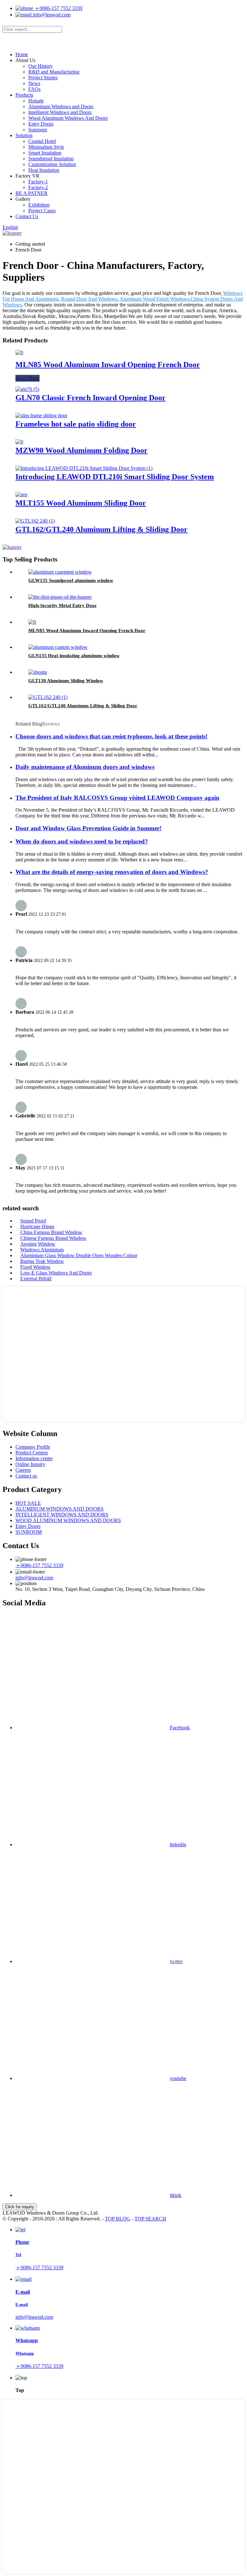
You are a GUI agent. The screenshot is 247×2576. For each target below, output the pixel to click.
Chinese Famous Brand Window (53, 1238)
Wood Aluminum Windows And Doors (68, 118)
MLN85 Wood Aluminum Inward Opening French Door (108, 365)
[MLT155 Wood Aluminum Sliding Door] (21, 494)
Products (24, 95)
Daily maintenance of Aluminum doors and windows (85, 767)
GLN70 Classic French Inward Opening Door (91, 398)
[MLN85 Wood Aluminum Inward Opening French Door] (19, 353)
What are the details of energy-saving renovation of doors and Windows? (112, 872)
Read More (27, 378)
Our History (41, 66)
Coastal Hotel (42, 141)
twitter (176, 1961)
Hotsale (36, 101)
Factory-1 (38, 182)
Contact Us (27, 216)
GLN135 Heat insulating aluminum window (74, 656)
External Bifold (36, 1279)
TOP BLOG (118, 2219)
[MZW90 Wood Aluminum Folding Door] (19, 442)
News (34, 83)
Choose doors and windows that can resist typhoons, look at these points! (111, 736)
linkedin (178, 1844)
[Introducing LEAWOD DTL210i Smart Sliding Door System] (84, 468)
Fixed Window (35, 1267)
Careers (23, 1470)
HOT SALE (28, 1503)
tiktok (176, 2195)
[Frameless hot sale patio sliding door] (41, 415)
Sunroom (38, 130)
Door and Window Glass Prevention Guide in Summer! (88, 828)
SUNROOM (29, 1532)
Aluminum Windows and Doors (61, 106)
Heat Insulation (44, 170)
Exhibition (39, 205)
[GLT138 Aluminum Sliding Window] (38, 672)
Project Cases (42, 211)
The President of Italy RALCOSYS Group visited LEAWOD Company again (117, 798)
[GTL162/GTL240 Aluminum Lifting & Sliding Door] (35, 521)
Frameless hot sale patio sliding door (76, 424)
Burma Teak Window (42, 1261)
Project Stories (43, 78)
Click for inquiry (20, 2207)
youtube (178, 2078)
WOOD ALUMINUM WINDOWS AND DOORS (68, 1520)
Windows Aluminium (42, 1250)
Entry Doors (41, 124)
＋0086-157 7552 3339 (58, 8)
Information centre (34, 1458)
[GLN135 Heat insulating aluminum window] (58, 647)
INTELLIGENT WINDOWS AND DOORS (62, 1515)
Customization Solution (52, 164)
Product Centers (32, 1453)
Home (22, 54)
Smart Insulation (45, 153)
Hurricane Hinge (37, 1226)
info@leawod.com (51, 15)
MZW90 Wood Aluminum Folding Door (82, 450)
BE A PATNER (32, 193)
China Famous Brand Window (51, 1232)
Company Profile (33, 1447)
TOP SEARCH (150, 2219)
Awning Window (38, 1244)
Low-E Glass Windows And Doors (56, 1273)
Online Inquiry (30, 1464)
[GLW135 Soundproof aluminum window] (60, 572)
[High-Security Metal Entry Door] (60, 597)
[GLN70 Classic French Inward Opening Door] (27, 389)
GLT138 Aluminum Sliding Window (66, 681)
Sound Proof (33, 1221)
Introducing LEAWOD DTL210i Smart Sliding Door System (115, 477)
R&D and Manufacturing (54, 72)
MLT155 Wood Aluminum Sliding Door (81, 503)
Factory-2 (38, 187)
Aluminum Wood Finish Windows (155, 299)
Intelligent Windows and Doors (60, 112)
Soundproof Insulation (51, 159)
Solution (24, 135)
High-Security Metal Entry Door (63, 605)
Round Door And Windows (89, 299)
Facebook (180, 1728)
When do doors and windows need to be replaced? (82, 841)
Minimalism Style (46, 147)
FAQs (34, 89)
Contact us (26, 1476)
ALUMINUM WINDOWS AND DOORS (59, 1509)
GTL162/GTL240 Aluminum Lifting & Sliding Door (101, 529)
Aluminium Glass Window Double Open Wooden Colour (79, 1255)
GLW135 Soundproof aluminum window (71, 580)
